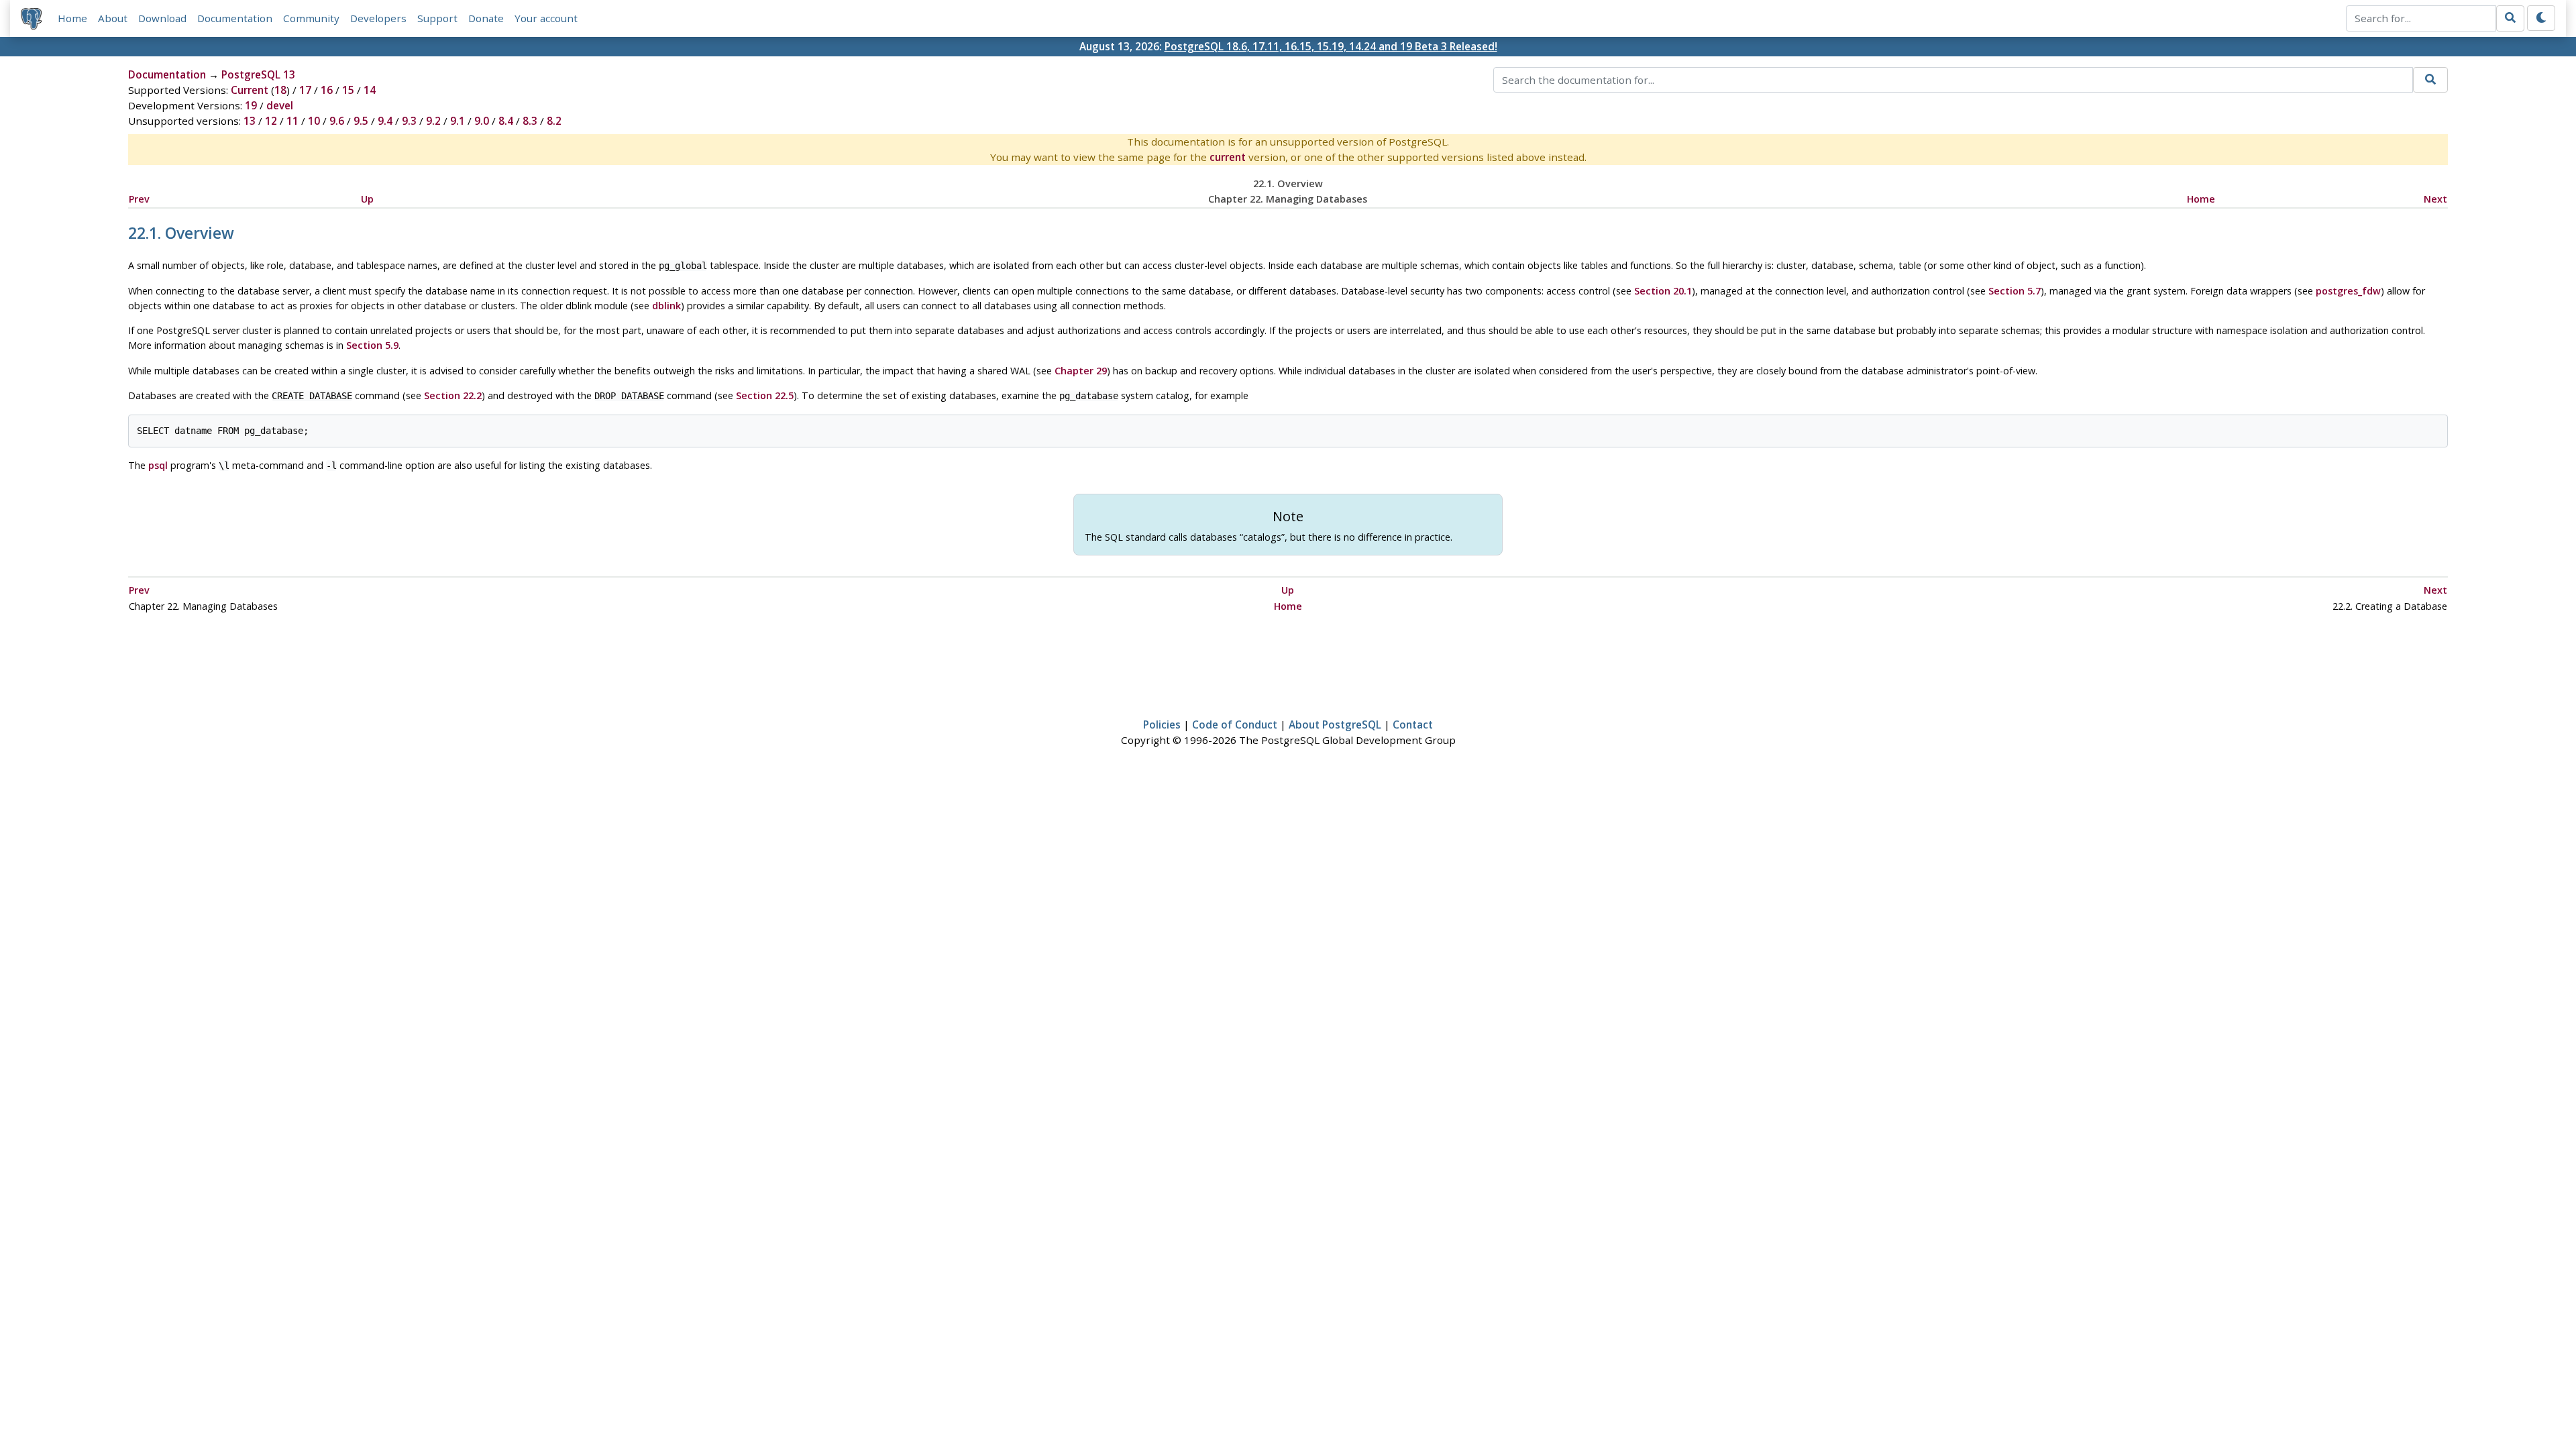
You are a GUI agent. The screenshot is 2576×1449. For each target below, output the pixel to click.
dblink (666, 306)
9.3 (409, 121)
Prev (139, 199)
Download (162, 18)
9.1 (458, 121)
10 (314, 121)
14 (370, 90)
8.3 (530, 121)
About (113, 18)
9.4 (385, 121)
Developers (378, 18)
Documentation (235, 18)
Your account (546, 18)
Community (311, 18)
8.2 (554, 121)
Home (72, 18)
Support (437, 18)
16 (327, 90)
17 (305, 90)
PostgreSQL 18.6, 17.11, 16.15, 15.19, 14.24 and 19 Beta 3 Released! (1331, 46)
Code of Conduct (1235, 724)
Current (250, 90)
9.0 (482, 121)
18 (280, 90)
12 (271, 121)
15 (348, 90)
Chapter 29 (1081, 371)
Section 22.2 (453, 395)
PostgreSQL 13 (258, 74)
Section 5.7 (2015, 291)
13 (250, 121)
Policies (1162, 724)
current (1228, 157)
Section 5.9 (372, 345)
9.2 (433, 121)
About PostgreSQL (1335, 724)
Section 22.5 (765, 395)
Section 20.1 (1663, 291)
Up (367, 199)
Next (2435, 199)
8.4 (506, 121)
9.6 (337, 121)
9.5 (361, 121)
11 (292, 121)
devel (280, 105)
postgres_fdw (2348, 291)
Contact (1413, 724)
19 (251, 105)
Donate (486, 18)
